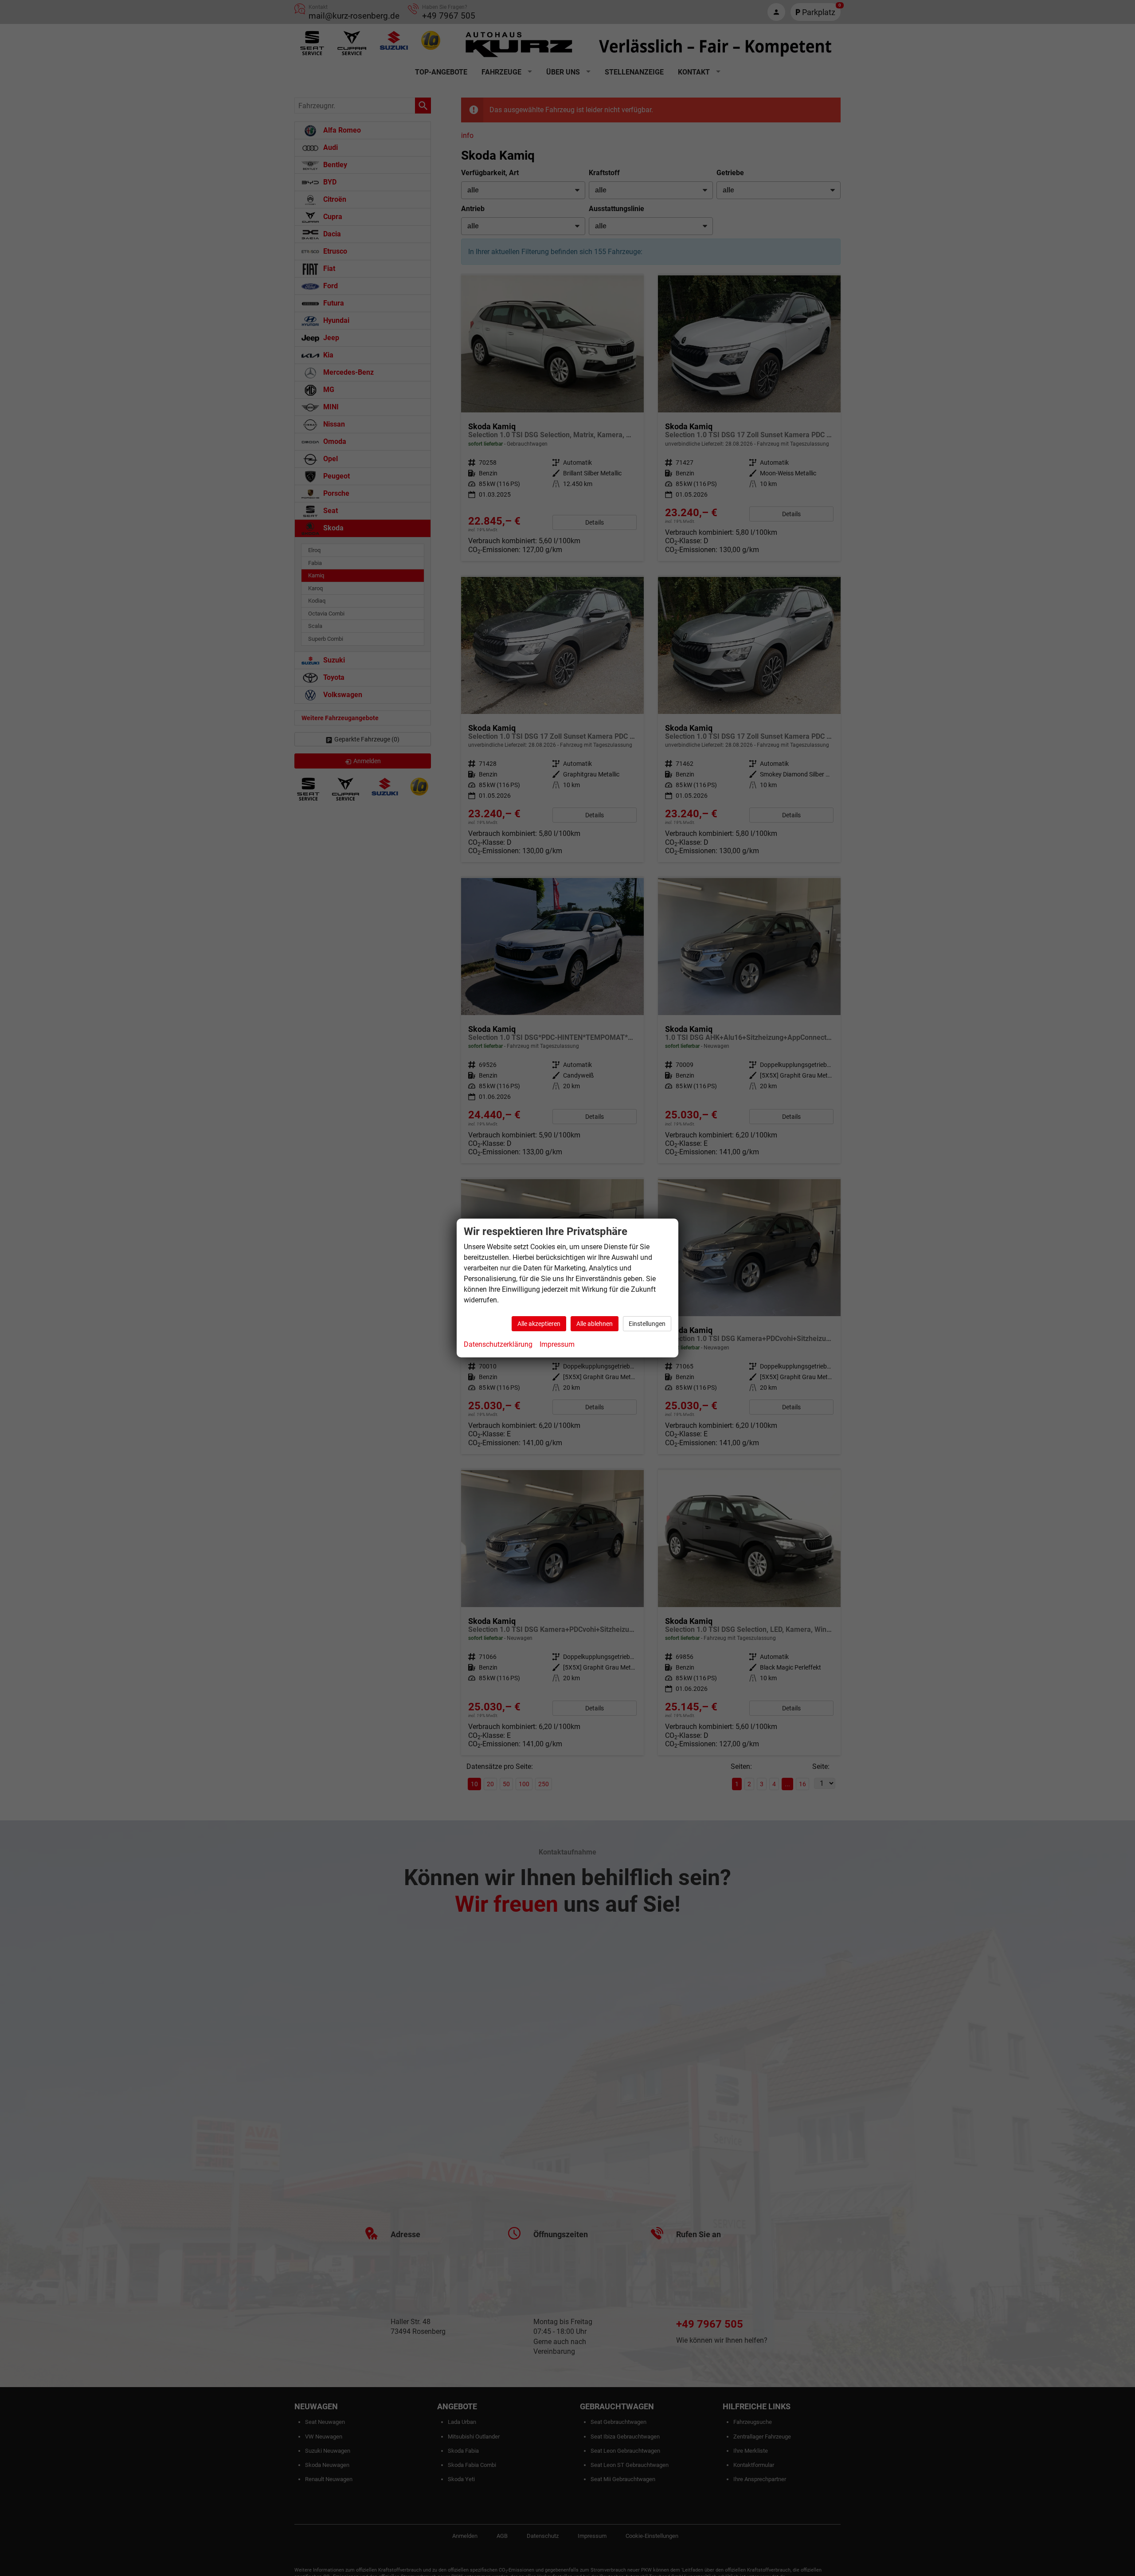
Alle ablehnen (595, 1324)
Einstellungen (647, 1324)
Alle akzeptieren (539, 1324)
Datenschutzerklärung (498, 1344)
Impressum (557, 1344)
